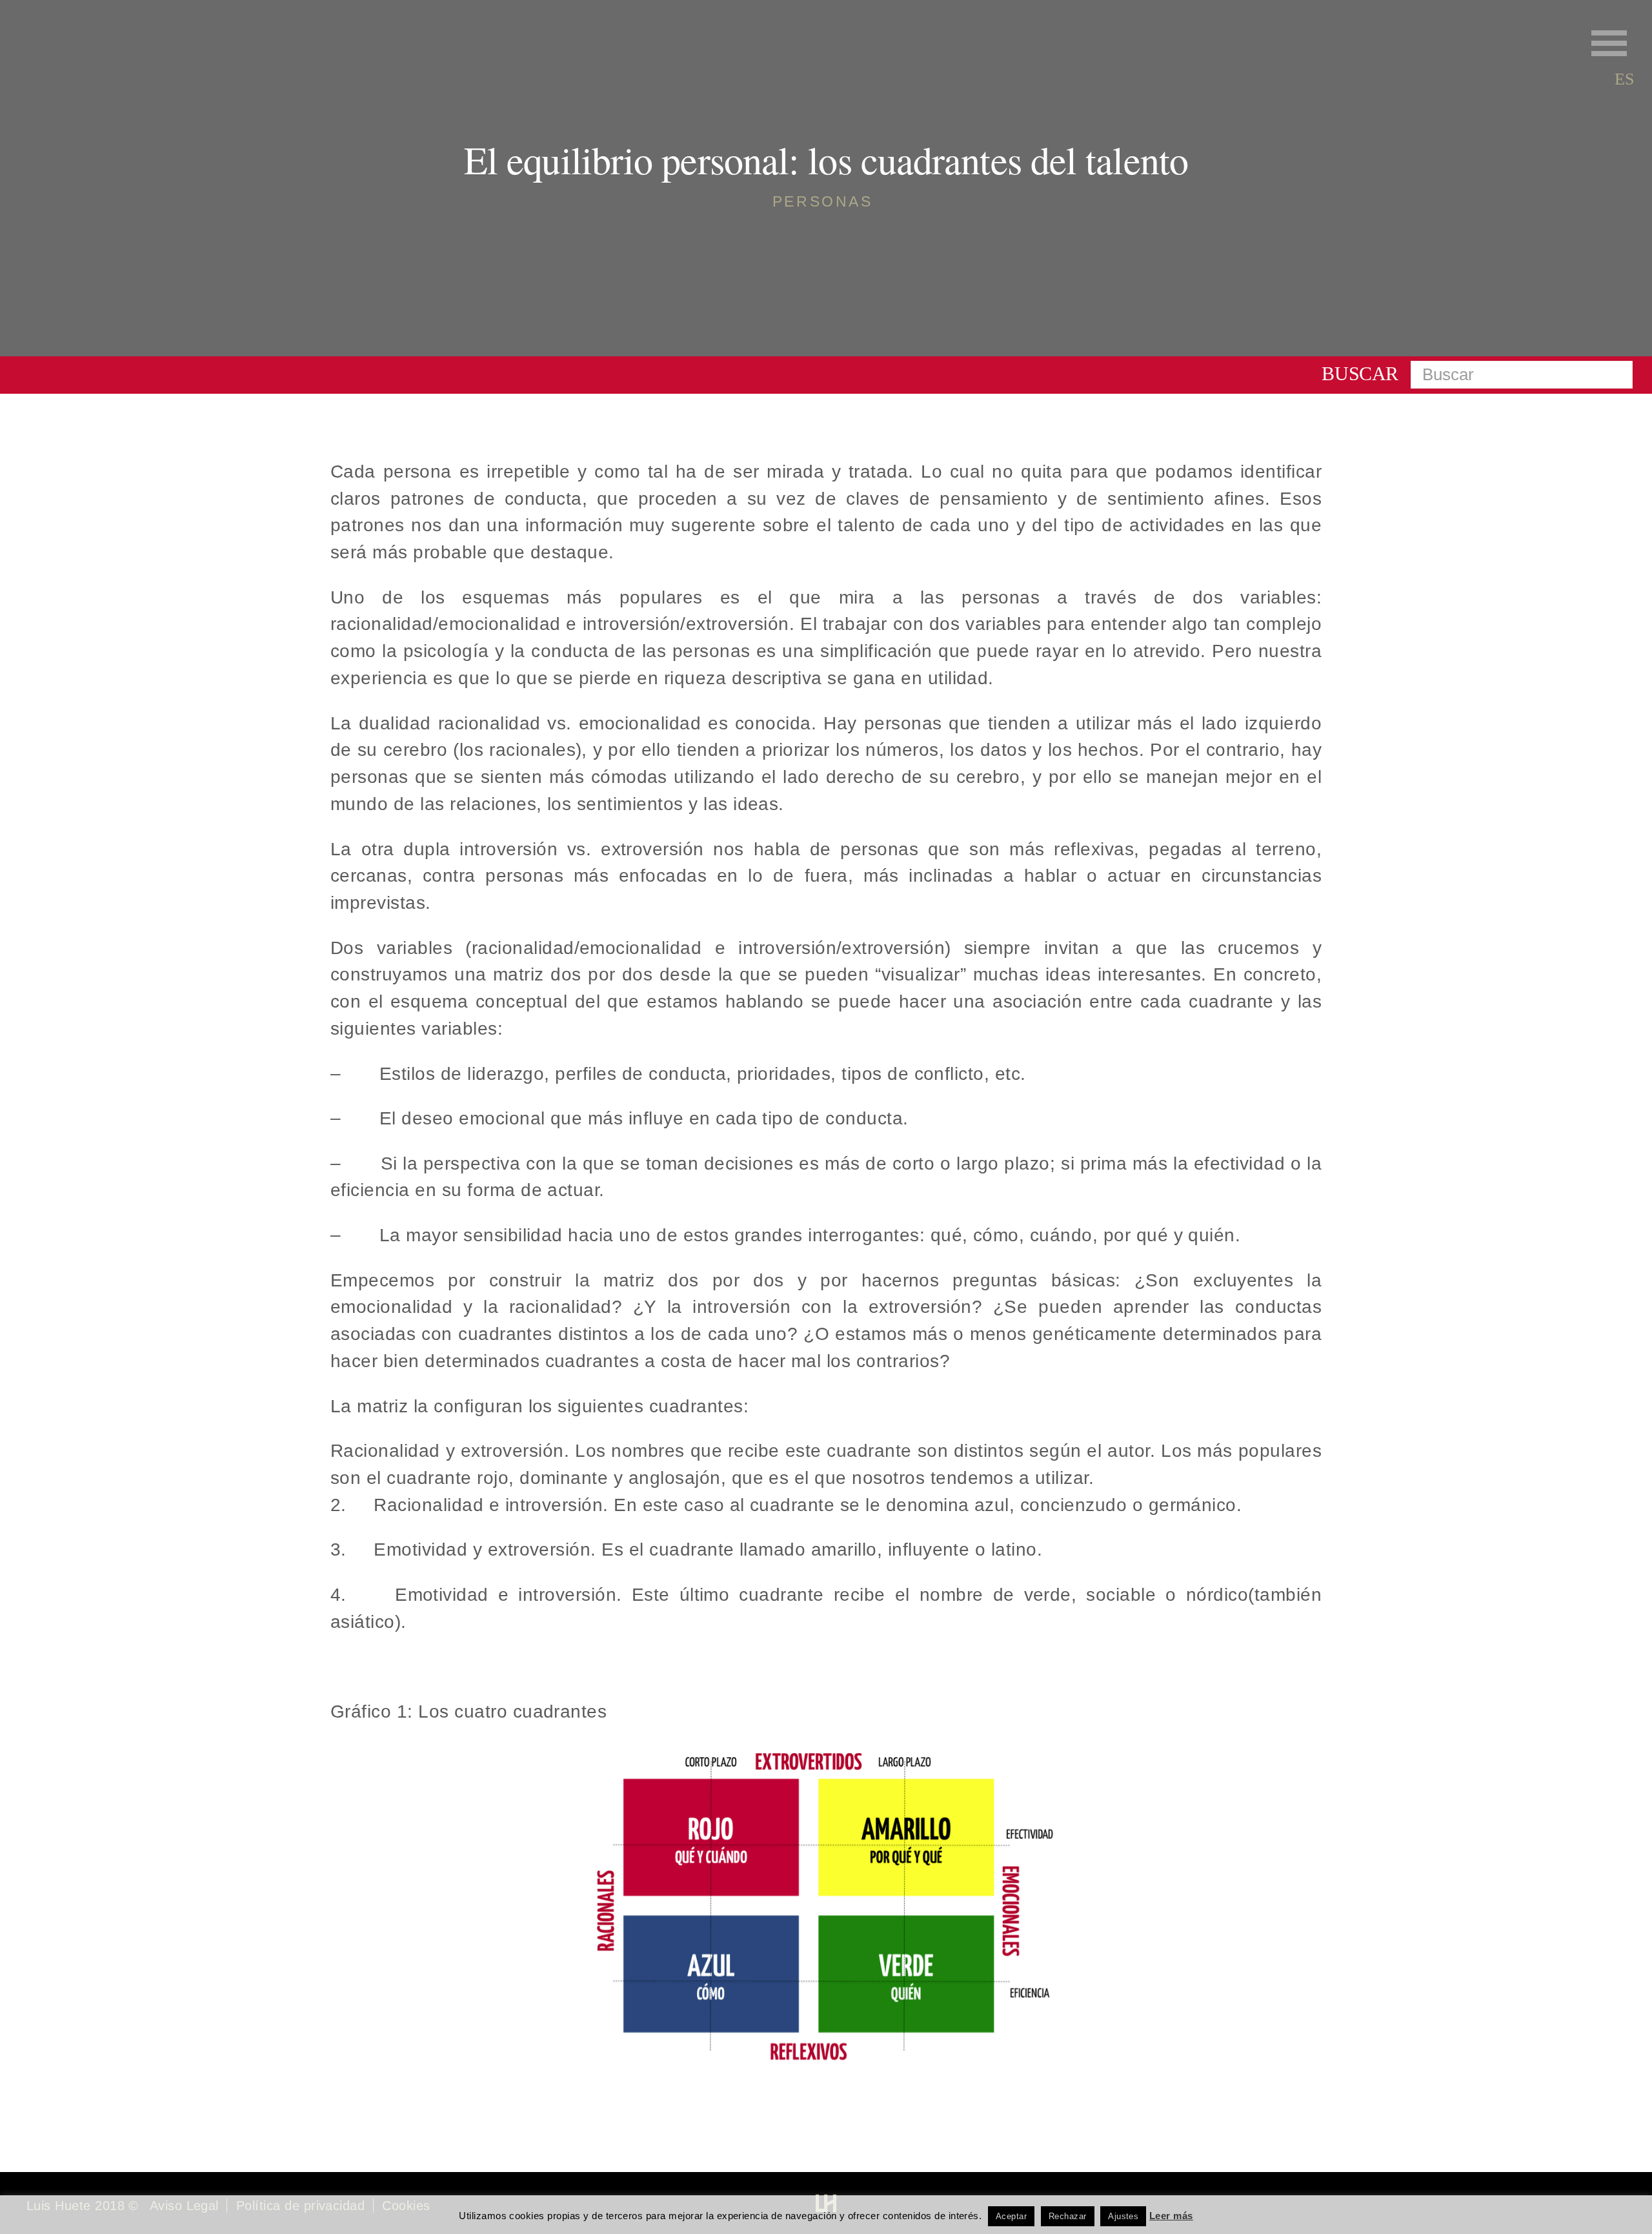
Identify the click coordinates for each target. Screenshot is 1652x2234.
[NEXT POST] (1528, 1283)
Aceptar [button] (1011, 2216)
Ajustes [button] (1123, 2216)
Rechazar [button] (1068, 2216)
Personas (823, 201)
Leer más (1171, 2216)
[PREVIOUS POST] (124, 1283)
